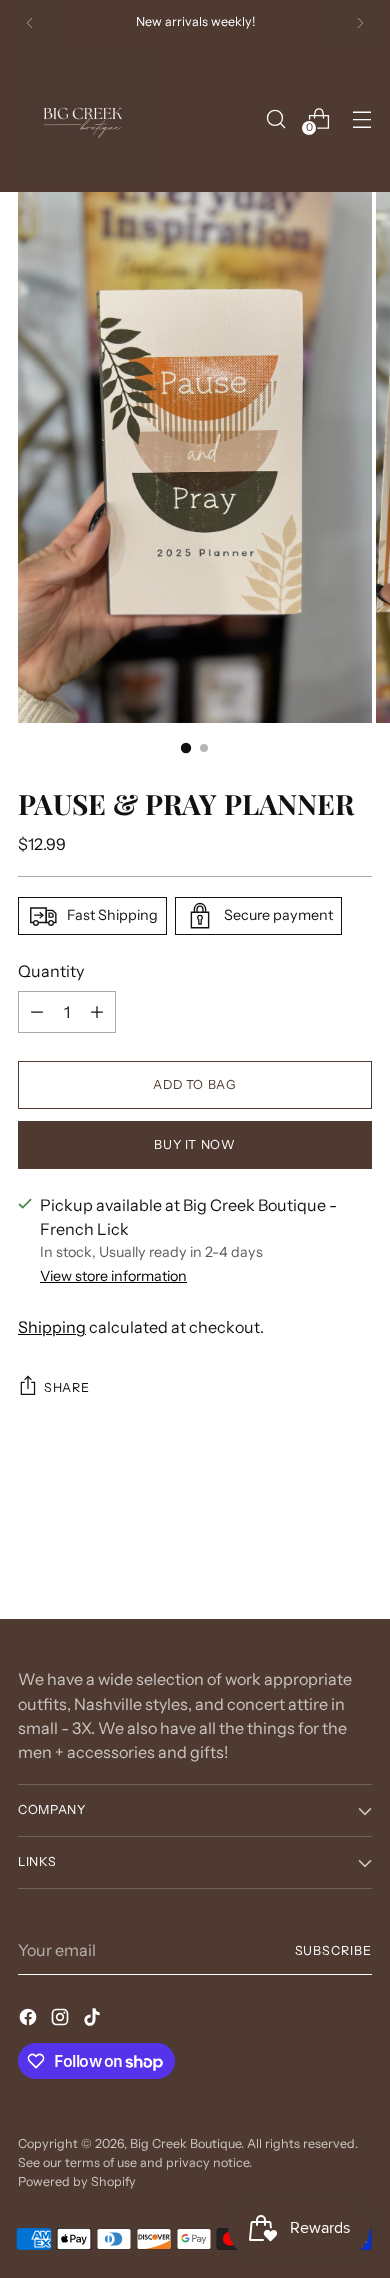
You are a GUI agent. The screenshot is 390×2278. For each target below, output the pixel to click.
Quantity (51, 971)
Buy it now (194, 1144)
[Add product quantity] (97, 1012)
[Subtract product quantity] (37, 1012)
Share (66, 1387)
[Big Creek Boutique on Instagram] (62, 2020)
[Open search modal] (275, 118)
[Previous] (30, 23)
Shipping (52, 1327)
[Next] (360, 23)
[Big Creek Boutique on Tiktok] (94, 2020)
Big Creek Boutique (185, 2143)
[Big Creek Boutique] (83, 119)
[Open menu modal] (361, 118)
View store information (113, 1276)
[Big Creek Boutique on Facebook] (30, 2020)
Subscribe (333, 1950)
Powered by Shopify (77, 2181)
